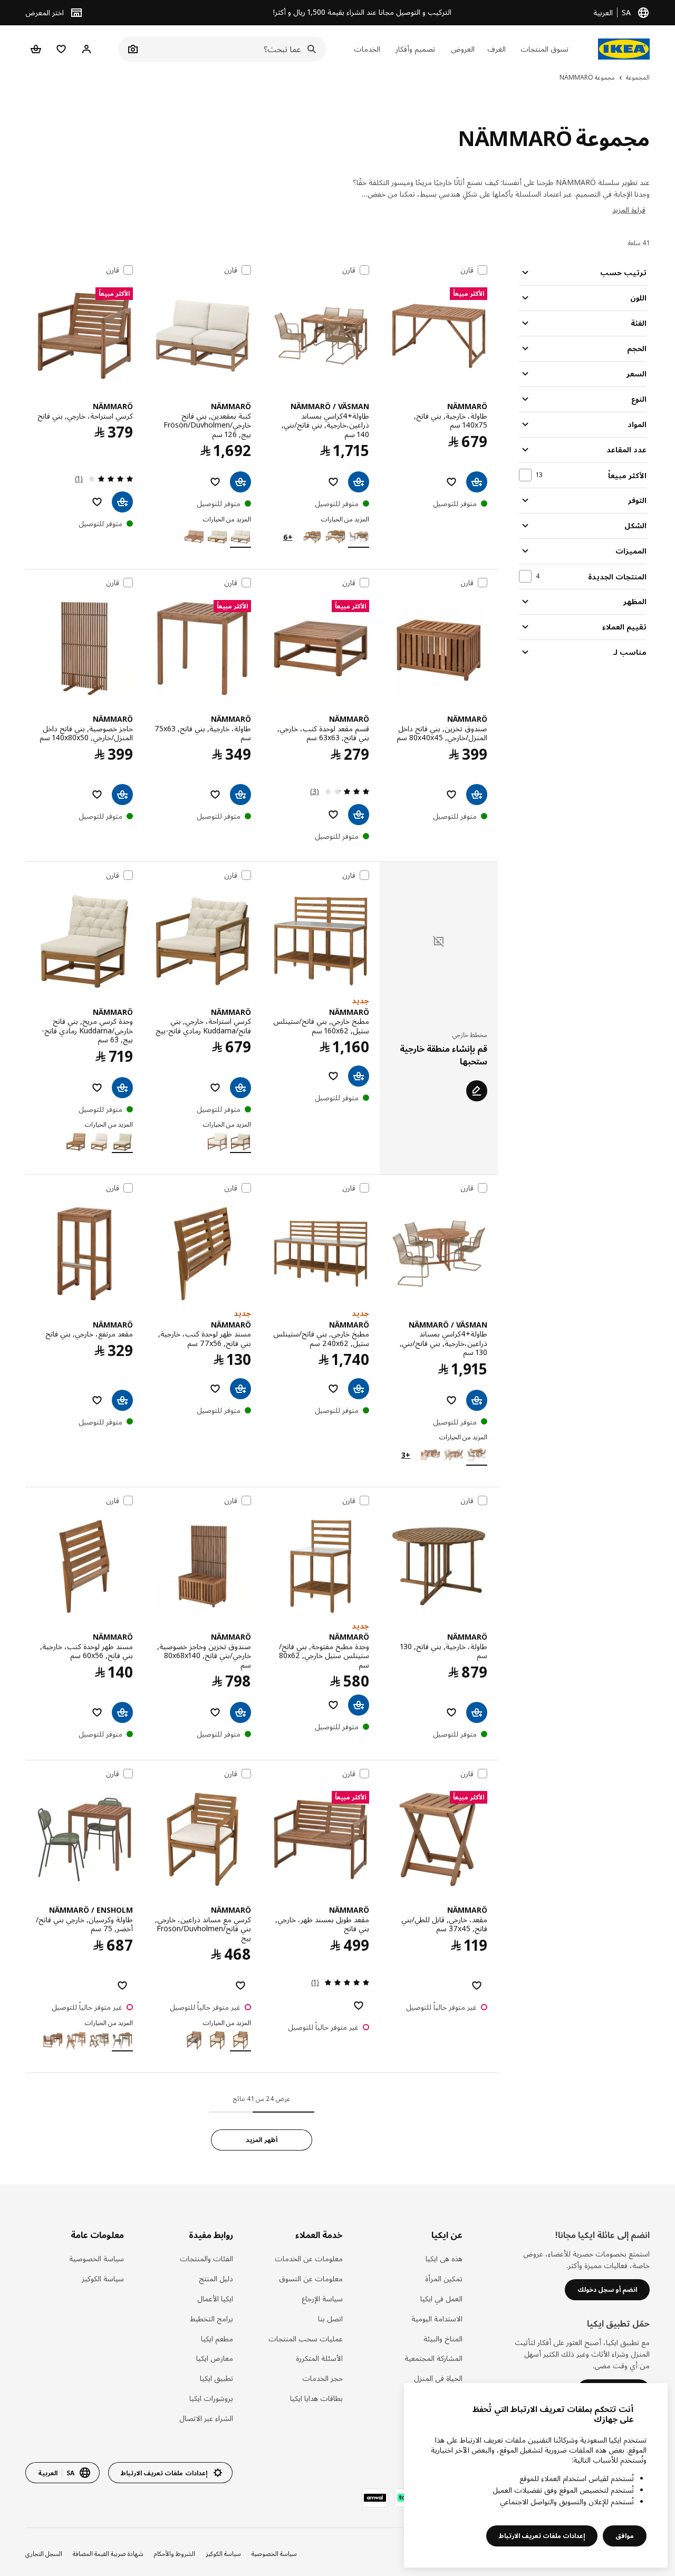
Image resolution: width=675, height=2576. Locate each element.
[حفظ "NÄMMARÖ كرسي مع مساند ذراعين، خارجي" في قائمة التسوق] (240, 1986)
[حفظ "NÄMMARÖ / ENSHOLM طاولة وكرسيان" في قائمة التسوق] (122, 1986)
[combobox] (234, 49)
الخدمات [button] (367, 49)
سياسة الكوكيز (103, 2278)
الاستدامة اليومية (437, 2318)
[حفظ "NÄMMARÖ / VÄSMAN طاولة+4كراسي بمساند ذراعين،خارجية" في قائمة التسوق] (333, 482)
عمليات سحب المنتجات (305, 2338)
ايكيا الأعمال (215, 2298)
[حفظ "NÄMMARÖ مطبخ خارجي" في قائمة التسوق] (333, 1076)
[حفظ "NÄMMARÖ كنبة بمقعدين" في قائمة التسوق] (215, 482)
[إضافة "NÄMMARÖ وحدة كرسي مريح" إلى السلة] (122, 1088)
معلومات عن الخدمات (308, 2258)
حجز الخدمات (322, 2378)
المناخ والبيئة (443, 2338)
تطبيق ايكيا (216, 2378)
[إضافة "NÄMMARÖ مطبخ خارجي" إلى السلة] (359, 1076)
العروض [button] (463, 49)
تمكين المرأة (444, 2278)
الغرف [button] (496, 49)
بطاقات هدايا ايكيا (316, 2398)
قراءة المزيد (629, 210)
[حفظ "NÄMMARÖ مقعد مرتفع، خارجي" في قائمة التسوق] (97, 1400)
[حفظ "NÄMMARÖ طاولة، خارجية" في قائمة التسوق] (451, 482)
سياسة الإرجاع (322, 2298)
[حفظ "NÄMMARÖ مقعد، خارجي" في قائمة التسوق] (477, 1986)
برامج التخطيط (211, 2318)
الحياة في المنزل (438, 2378)
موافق (625, 2536)
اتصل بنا (330, 2318)
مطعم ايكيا (217, 2338)
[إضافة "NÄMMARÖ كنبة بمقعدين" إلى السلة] (240, 482)
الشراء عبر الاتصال (206, 2418)
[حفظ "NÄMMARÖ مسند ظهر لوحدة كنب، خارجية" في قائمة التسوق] (215, 1389)
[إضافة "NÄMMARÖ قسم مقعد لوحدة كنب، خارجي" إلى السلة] (359, 815)
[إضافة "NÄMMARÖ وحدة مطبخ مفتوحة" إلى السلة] (359, 1705)
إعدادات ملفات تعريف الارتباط (542, 2536)
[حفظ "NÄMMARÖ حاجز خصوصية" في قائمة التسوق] (97, 795)
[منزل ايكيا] (624, 49)
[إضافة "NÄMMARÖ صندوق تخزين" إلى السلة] (477, 795)
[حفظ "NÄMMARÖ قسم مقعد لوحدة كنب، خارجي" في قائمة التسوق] (333, 815)
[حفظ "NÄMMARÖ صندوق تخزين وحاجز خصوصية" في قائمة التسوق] (215, 1712)
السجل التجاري (44, 2554)
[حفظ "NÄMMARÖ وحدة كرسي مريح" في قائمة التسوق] (97, 1088)
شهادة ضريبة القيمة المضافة (108, 2554)
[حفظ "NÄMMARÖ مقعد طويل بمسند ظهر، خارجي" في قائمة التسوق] (359, 2006)
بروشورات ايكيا (211, 2398)
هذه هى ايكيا (444, 2258)
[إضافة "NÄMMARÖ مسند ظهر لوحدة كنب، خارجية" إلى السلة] (240, 1389)
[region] (536, 2475)
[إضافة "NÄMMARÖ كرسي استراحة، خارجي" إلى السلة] (122, 502)
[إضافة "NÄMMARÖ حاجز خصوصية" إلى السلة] (122, 795)
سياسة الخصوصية (97, 2258)
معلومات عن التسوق (311, 2278)
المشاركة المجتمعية (433, 2358)
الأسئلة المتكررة (319, 2358)
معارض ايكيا (215, 2358)
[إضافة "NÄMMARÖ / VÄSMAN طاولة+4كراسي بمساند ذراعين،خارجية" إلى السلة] (359, 482)
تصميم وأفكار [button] (415, 49)
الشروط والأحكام (175, 2554)
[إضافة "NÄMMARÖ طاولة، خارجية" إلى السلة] (477, 482)
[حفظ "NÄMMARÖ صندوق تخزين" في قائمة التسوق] (451, 795)
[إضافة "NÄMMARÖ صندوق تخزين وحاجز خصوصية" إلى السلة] (240, 1712)
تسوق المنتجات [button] (544, 49)
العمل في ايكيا (441, 2298)
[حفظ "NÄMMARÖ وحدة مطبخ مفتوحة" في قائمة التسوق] (333, 1705)
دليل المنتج (216, 2278)
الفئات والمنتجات (206, 2258)
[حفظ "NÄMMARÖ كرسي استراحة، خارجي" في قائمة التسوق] (97, 502)
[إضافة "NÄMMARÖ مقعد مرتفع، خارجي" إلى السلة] (122, 1400)
